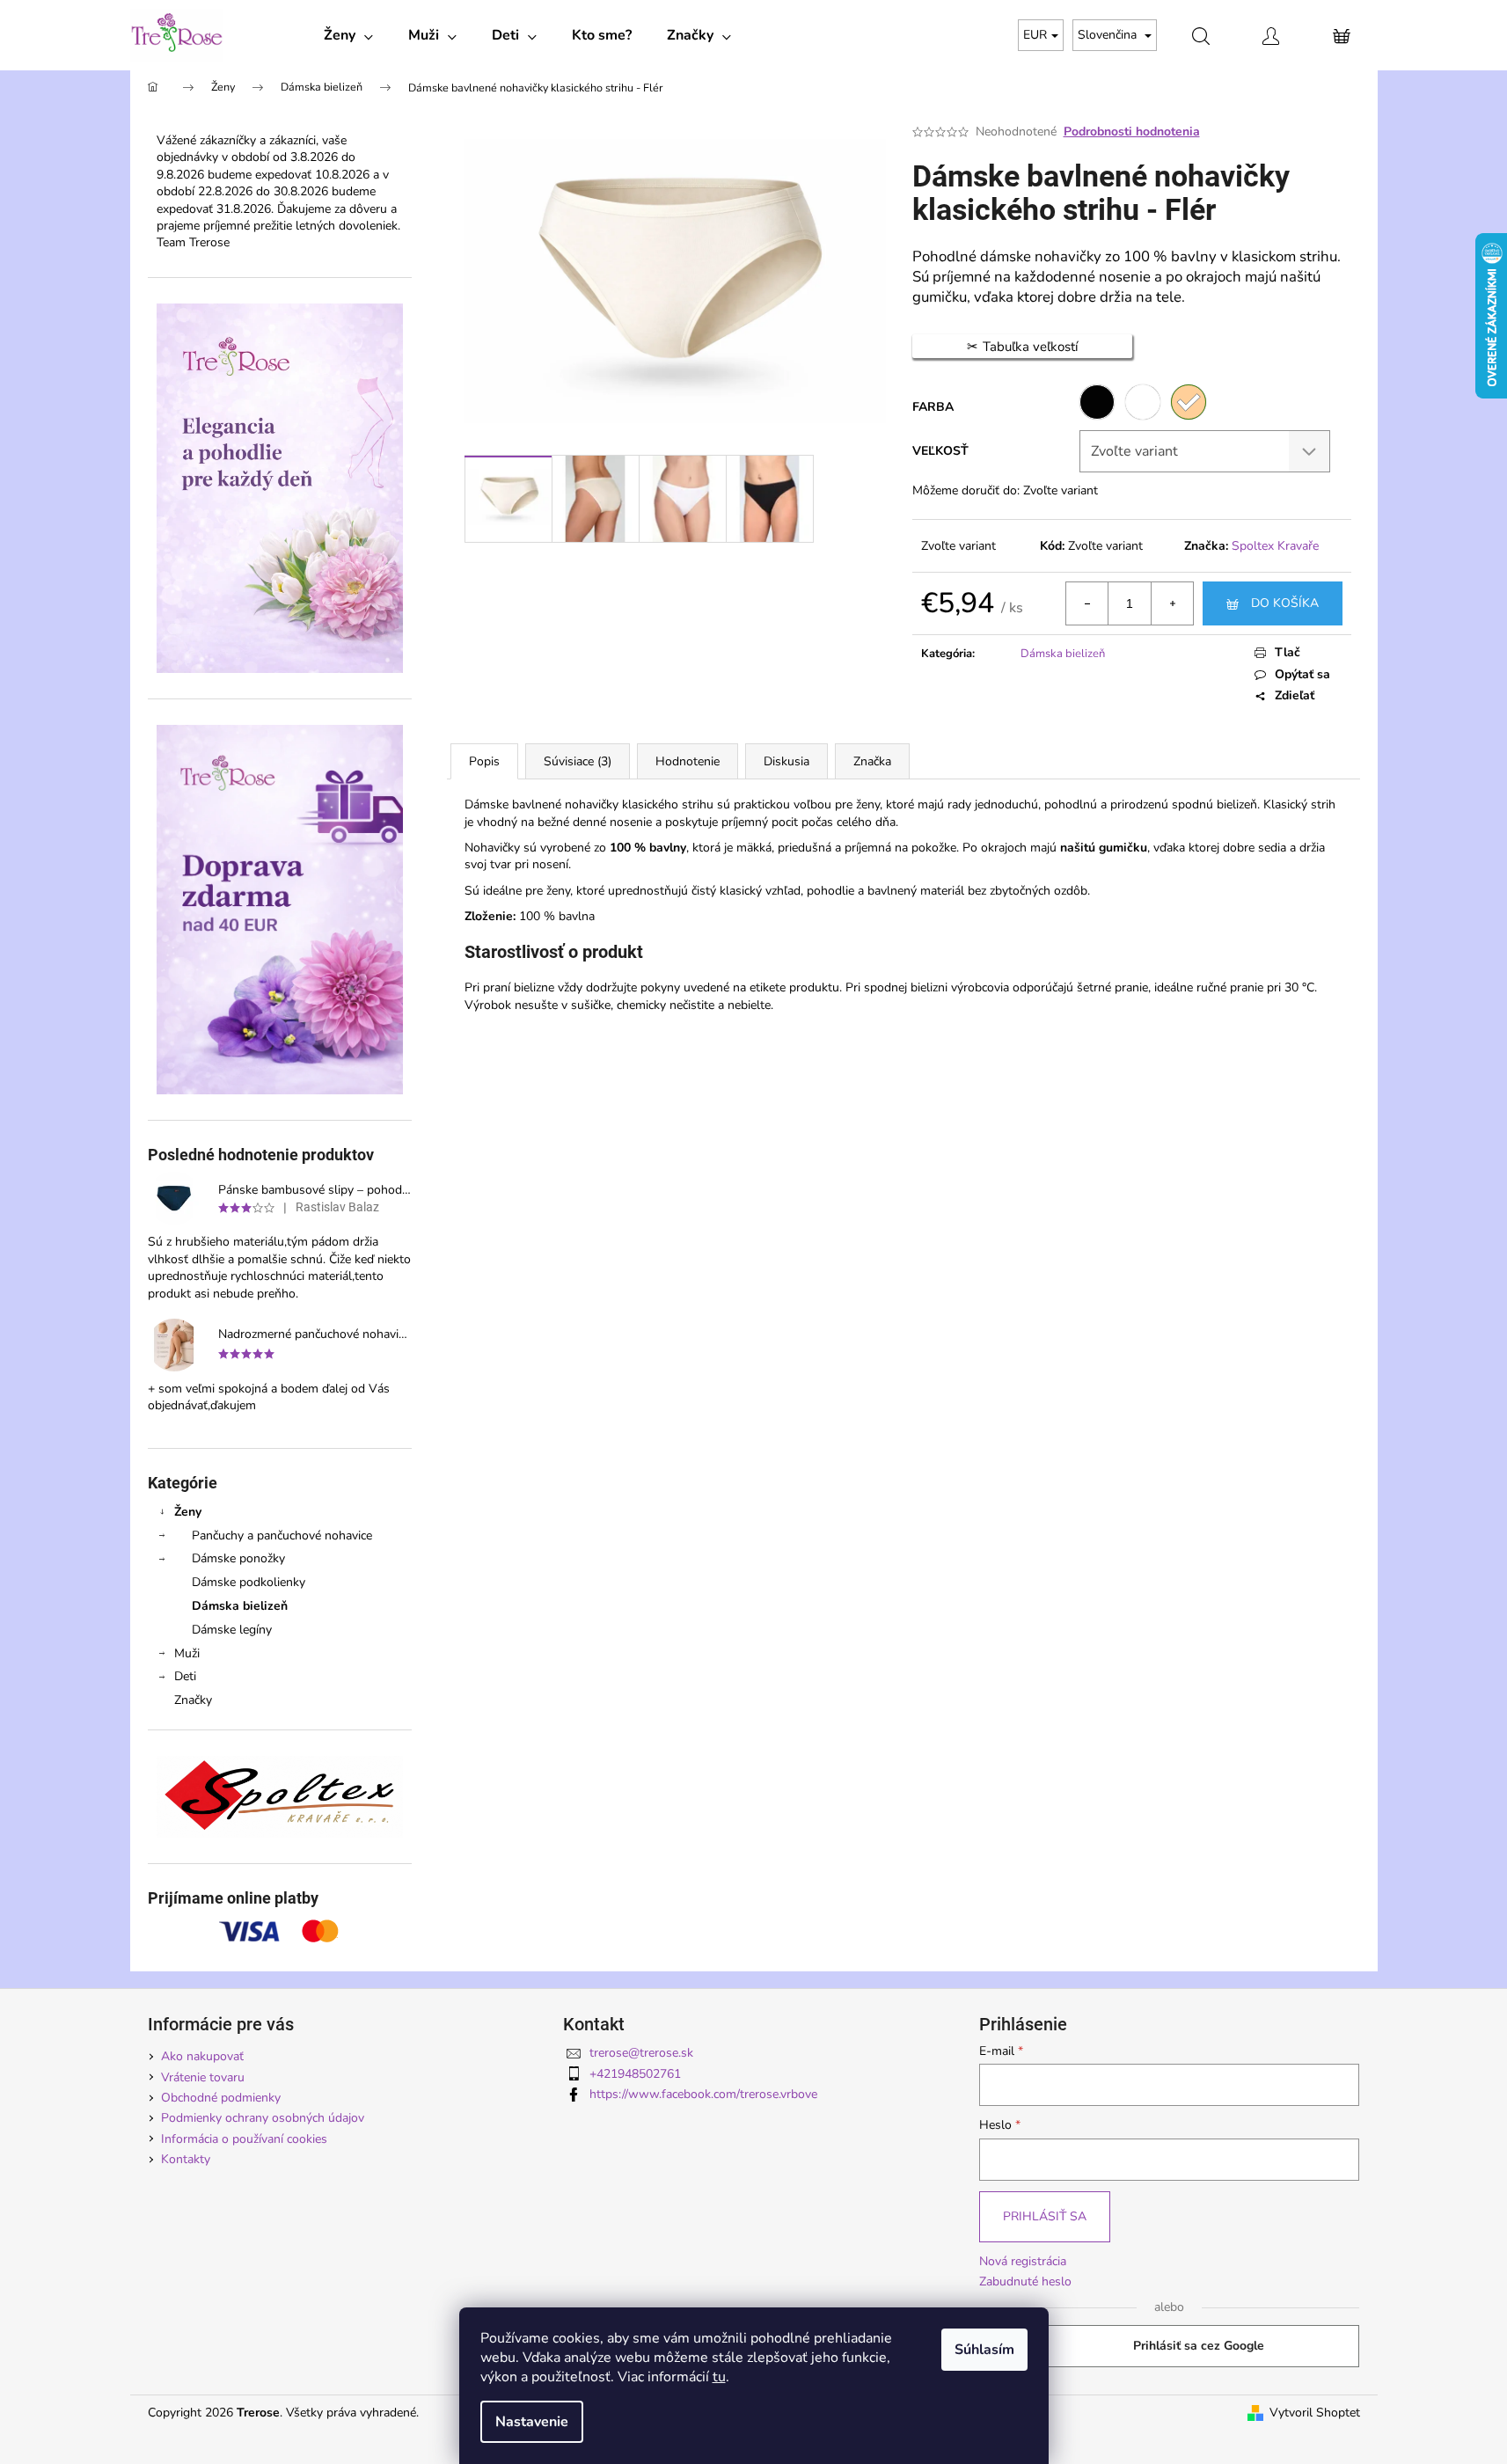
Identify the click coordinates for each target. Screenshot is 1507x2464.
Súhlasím (984, 2350)
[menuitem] (348, 35)
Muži (187, 1653)
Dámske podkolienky (249, 1582)
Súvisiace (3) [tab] (578, 761)
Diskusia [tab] (786, 761)
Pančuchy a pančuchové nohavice (282, 1535)
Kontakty (186, 2159)
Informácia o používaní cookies (244, 2139)
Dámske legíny (232, 1630)
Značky (193, 1700)
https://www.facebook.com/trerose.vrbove (703, 2094)
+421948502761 (635, 2074)
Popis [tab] (484, 761)
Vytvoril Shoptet (1315, 2413)
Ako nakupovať (202, 2056)
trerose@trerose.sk (641, 2053)
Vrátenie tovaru (203, 2077)
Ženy (188, 1512)
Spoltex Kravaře (1275, 546)
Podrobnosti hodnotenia (1132, 132)
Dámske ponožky (238, 1558)
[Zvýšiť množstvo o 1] (1172, 603)
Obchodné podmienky (221, 2098)
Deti (185, 1676)
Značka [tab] (872, 761)
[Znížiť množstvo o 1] (1087, 603)
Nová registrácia (1023, 2261)
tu (719, 2377)
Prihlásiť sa (1045, 2216)
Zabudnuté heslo (1025, 2281)
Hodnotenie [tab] (688, 761)
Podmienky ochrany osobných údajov (263, 2118)
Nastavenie (532, 2422)
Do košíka (1285, 603)
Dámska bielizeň (240, 1606)
